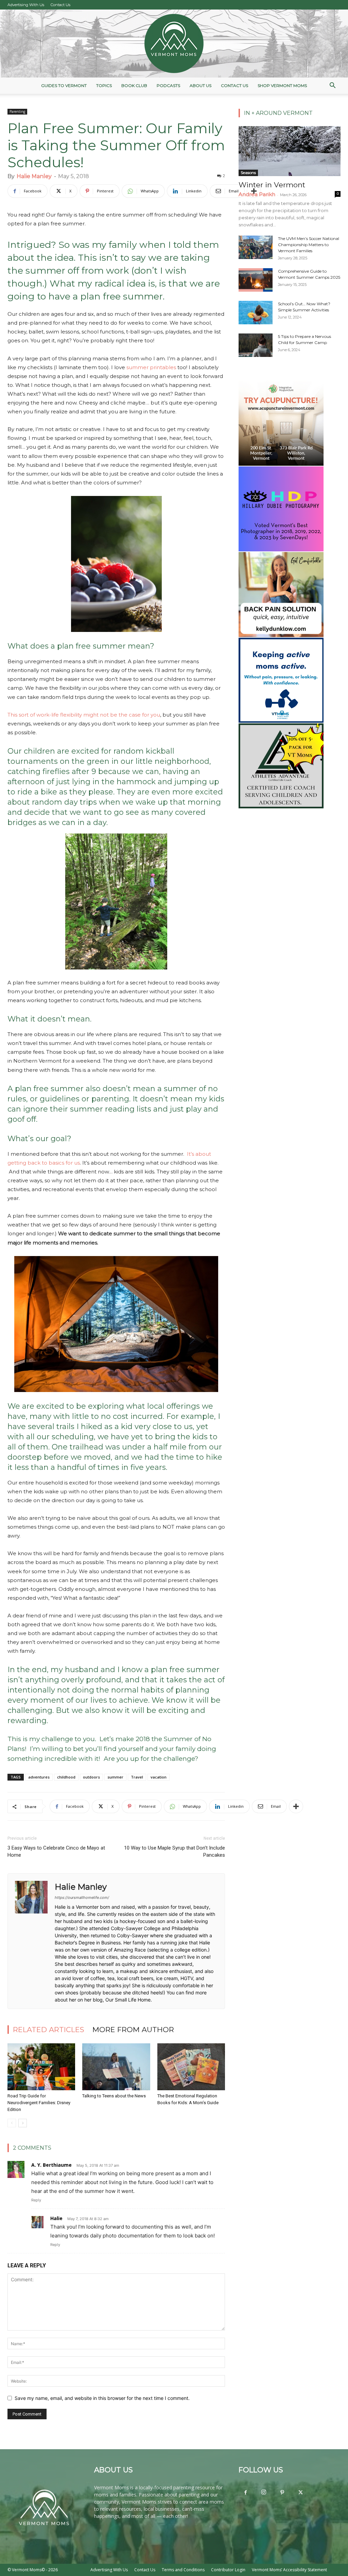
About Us (201, 85)
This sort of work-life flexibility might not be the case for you (84, 715)
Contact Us (60, 5)
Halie (56, 2218)
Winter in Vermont (272, 185)
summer (115, 1777)
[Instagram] (264, 2492)
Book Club (134, 85)
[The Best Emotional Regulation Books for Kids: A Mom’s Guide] (191, 2067)
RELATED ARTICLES (49, 2030)
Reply (36, 2200)
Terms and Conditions (183, 2570)
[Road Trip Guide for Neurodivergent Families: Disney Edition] (41, 2067)
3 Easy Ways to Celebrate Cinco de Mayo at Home (56, 1851)
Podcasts (168, 85)
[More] (254, 191)
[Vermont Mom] (174, 44)
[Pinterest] (282, 2493)
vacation (159, 1777)
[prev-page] (12, 2123)
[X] (300, 2493)
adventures (39, 1777)
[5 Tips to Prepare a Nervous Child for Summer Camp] (256, 345)
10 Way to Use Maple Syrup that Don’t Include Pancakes (175, 1851)
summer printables (151, 367)
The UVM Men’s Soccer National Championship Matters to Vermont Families (309, 245)
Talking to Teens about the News (114, 2096)
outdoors (91, 1777)
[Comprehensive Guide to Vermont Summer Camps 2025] (256, 280)
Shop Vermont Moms (282, 85)
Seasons (248, 173)
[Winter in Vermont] (290, 151)
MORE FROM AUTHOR (133, 2030)
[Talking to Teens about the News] (116, 2067)
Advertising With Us (26, 5)
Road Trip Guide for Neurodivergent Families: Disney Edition (39, 2103)
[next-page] (23, 2123)
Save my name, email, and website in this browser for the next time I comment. (102, 2398)
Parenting (17, 111)
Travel (137, 1777)
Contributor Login (228, 2570)
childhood (66, 1777)
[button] (332, 86)
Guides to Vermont (64, 85)
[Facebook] (245, 2493)
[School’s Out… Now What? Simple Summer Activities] (256, 313)
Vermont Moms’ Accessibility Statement (289, 2570)
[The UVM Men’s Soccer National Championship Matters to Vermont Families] (256, 247)
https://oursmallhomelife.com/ (82, 1897)
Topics (104, 85)
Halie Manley (34, 176)
